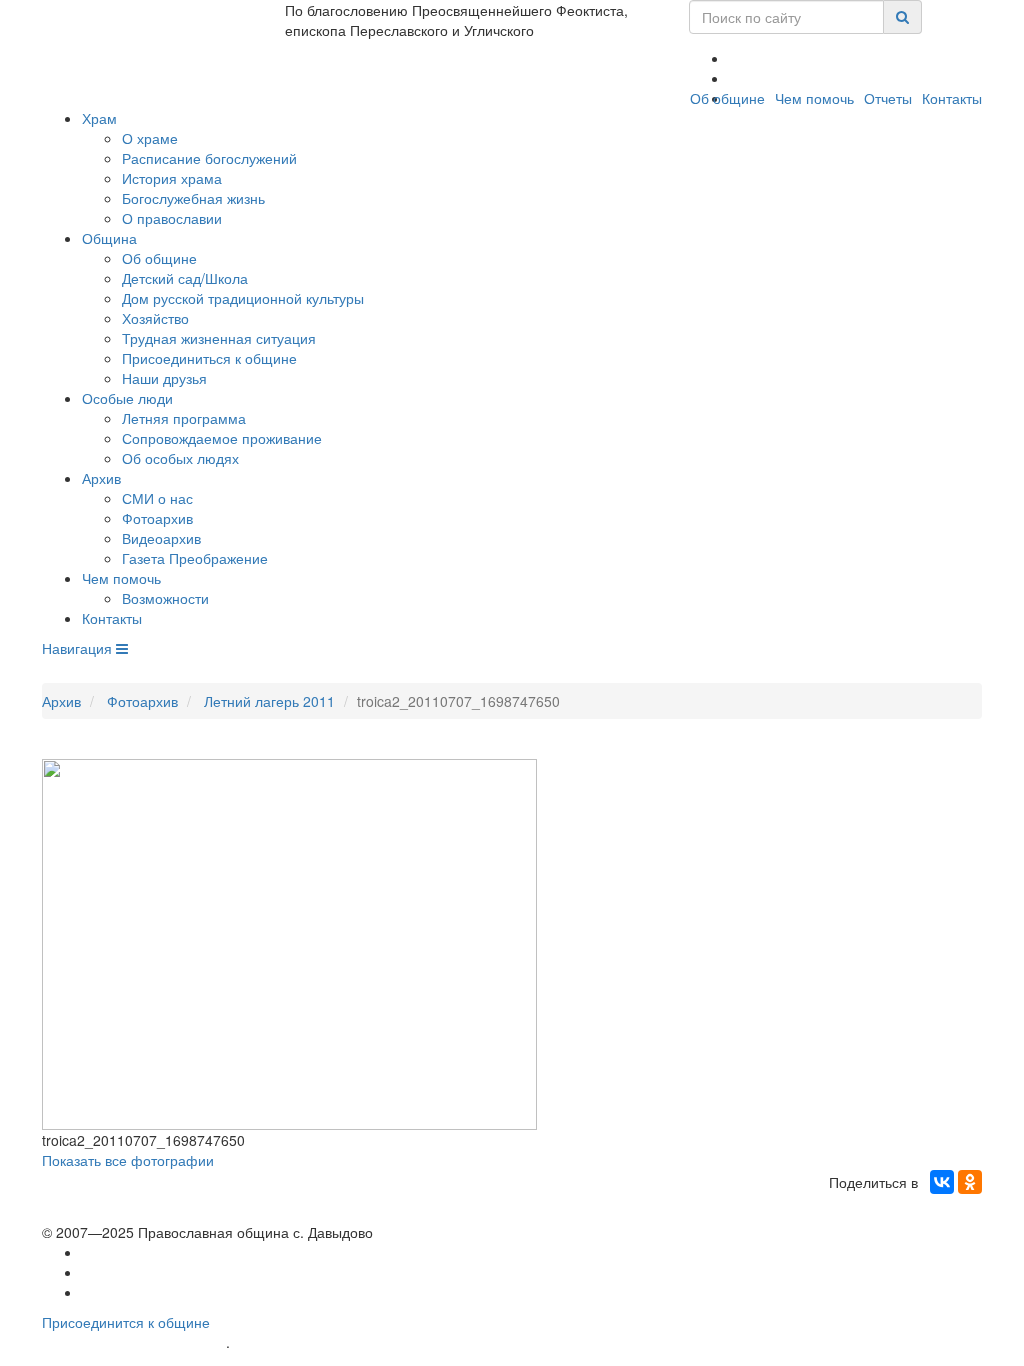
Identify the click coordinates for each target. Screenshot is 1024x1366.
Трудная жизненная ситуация (219, 338)
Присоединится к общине (126, 1322)
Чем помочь (814, 98)
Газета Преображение (195, 558)
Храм (99, 118)
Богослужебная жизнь (193, 198)
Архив (101, 478)
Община (109, 238)
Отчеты (888, 98)
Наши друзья (164, 378)
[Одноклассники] (970, 1182)
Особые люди (127, 398)
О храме (150, 138)
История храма (172, 178)
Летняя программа (184, 418)
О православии (172, 218)
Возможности (165, 598)
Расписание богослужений (209, 158)
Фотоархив (157, 518)
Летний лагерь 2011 (269, 701)
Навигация (79, 648)
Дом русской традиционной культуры (243, 298)
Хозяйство (155, 318)
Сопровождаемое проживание (222, 438)
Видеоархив (161, 538)
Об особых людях (180, 458)
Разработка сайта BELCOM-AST (134, 1342)
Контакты (952, 98)
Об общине (727, 98)
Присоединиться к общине (209, 358)
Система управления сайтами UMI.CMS (347, 1342)
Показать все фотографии (128, 1160)
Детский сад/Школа (185, 278)
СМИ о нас (157, 498)
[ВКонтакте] (942, 1182)
